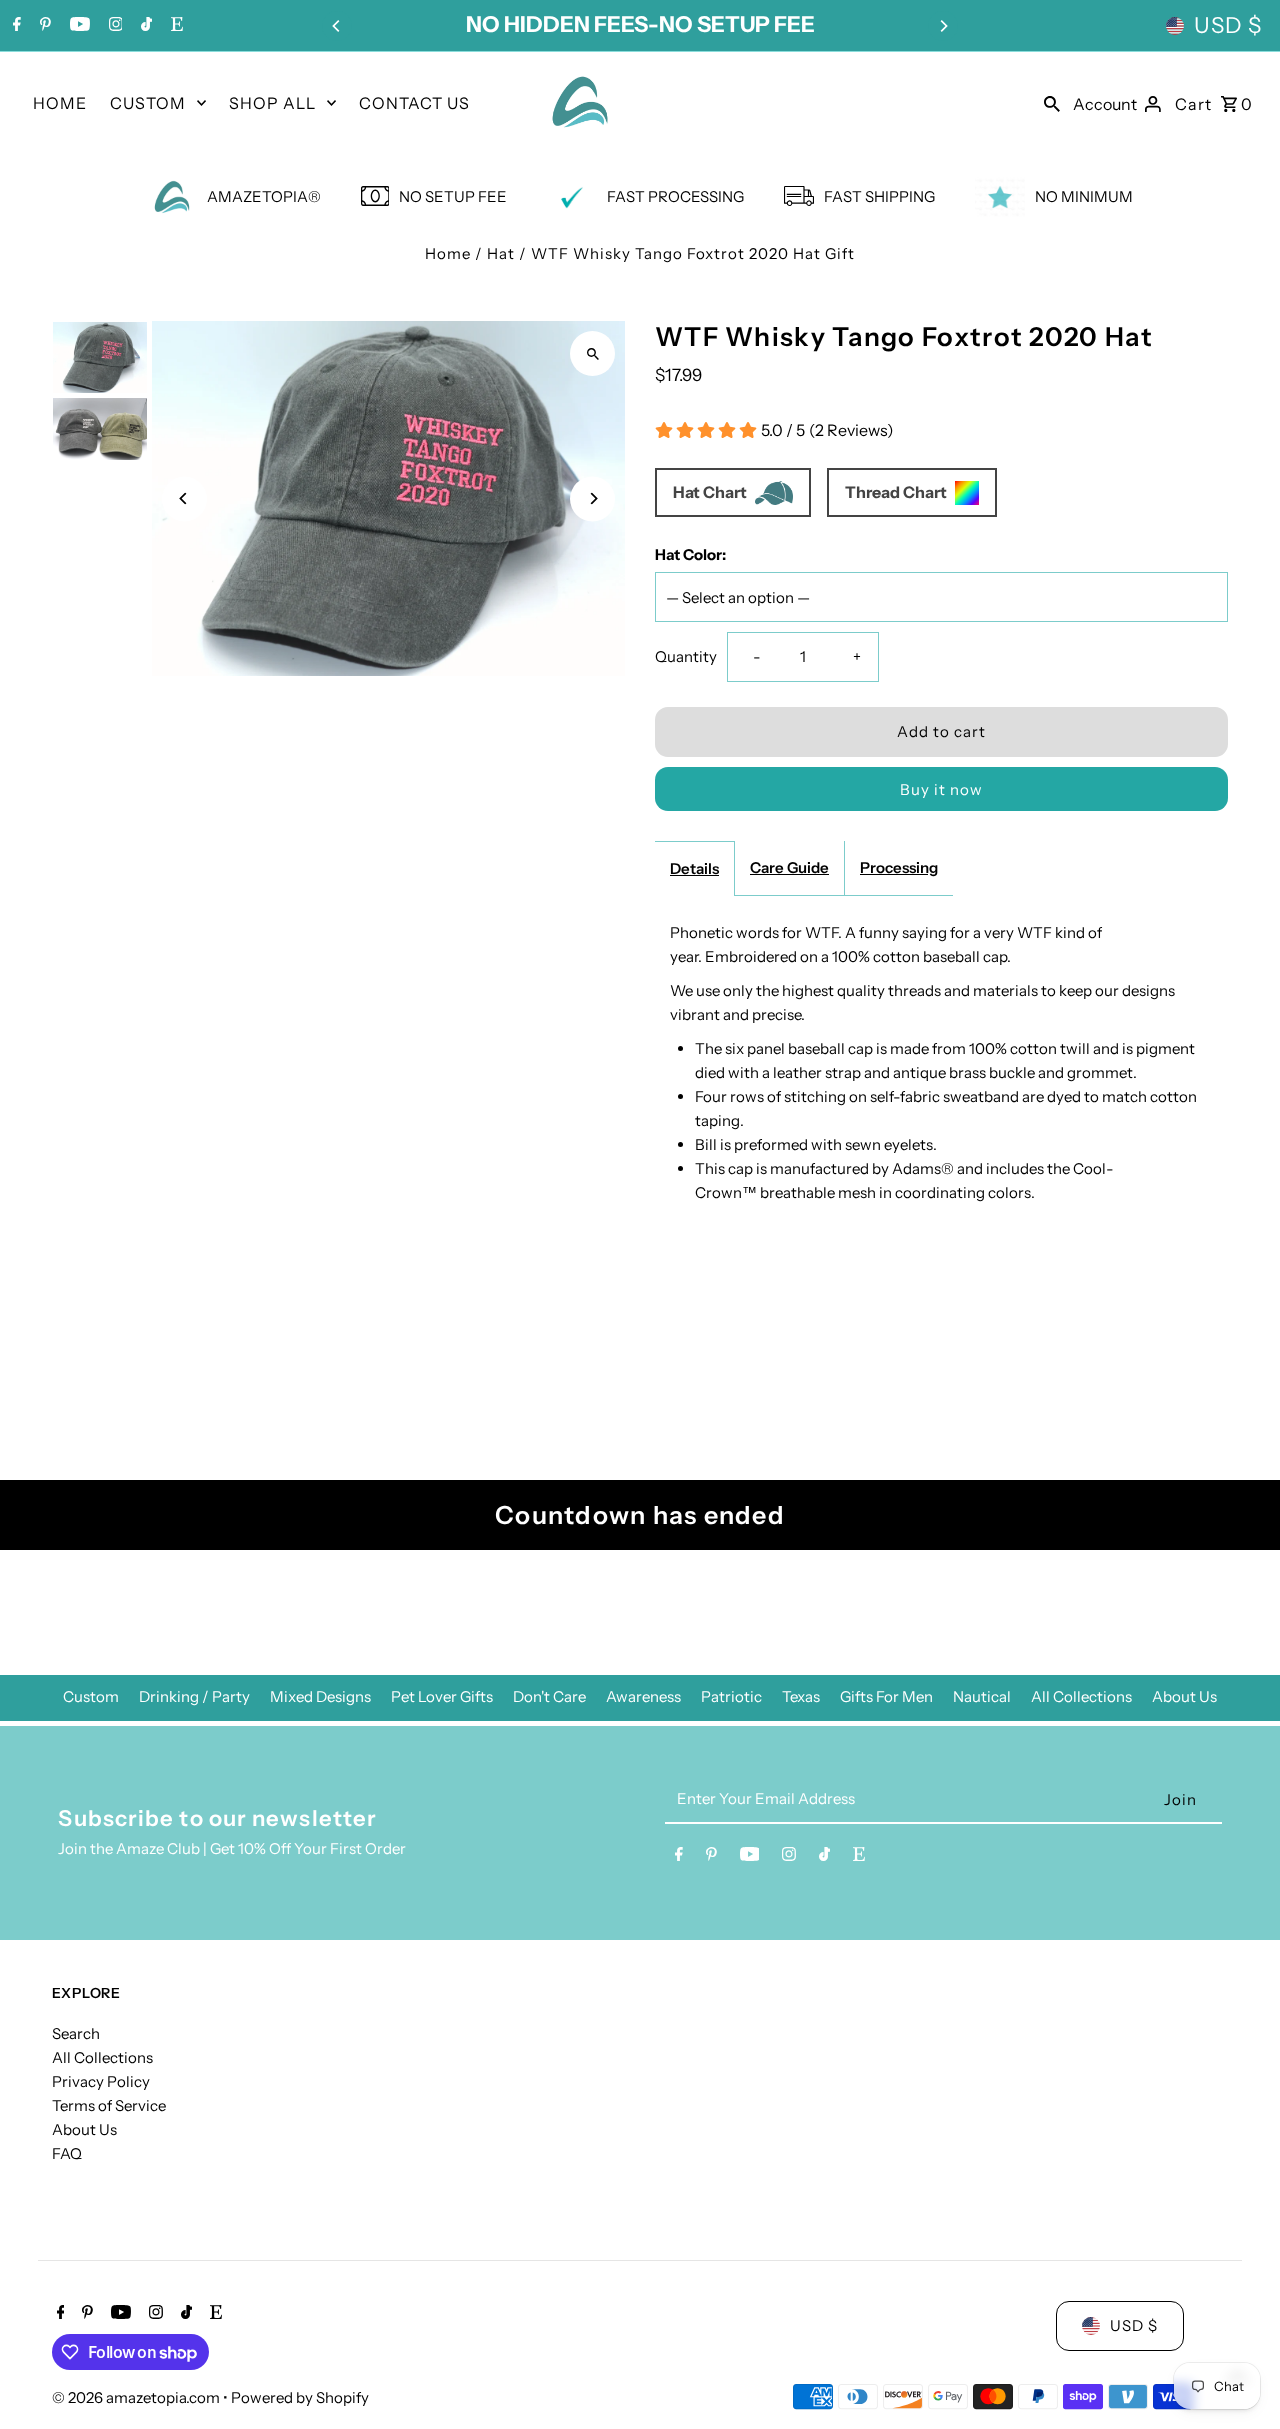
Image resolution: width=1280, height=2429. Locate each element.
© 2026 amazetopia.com (137, 2397)
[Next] (943, 26)
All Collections (1081, 1696)
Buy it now (941, 789)
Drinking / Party (194, 1696)
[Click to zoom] (592, 353)
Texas (801, 1696)
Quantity (686, 656)
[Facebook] (14, 26)
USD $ (1228, 25)
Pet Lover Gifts (442, 1696)
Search (76, 2033)
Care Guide (789, 867)
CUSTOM (148, 103)
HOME (60, 103)
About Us (1184, 1696)
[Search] (1052, 102)
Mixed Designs (320, 1696)
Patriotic (731, 1696)
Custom (91, 1696)
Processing (899, 867)
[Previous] (337, 26)
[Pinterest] (43, 26)
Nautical (982, 1696)
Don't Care (549, 1696)
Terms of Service (109, 2105)
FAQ (67, 2153)
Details (694, 868)
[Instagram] (113, 26)
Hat (501, 253)
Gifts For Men (886, 1696)
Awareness (643, 1696)
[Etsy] (174, 26)
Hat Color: (690, 554)
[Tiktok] (144, 26)
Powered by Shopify (300, 2397)
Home (448, 253)
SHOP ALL (272, 103)
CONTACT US (414, 103)
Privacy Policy (101, 2081)
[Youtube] (77, 26)
